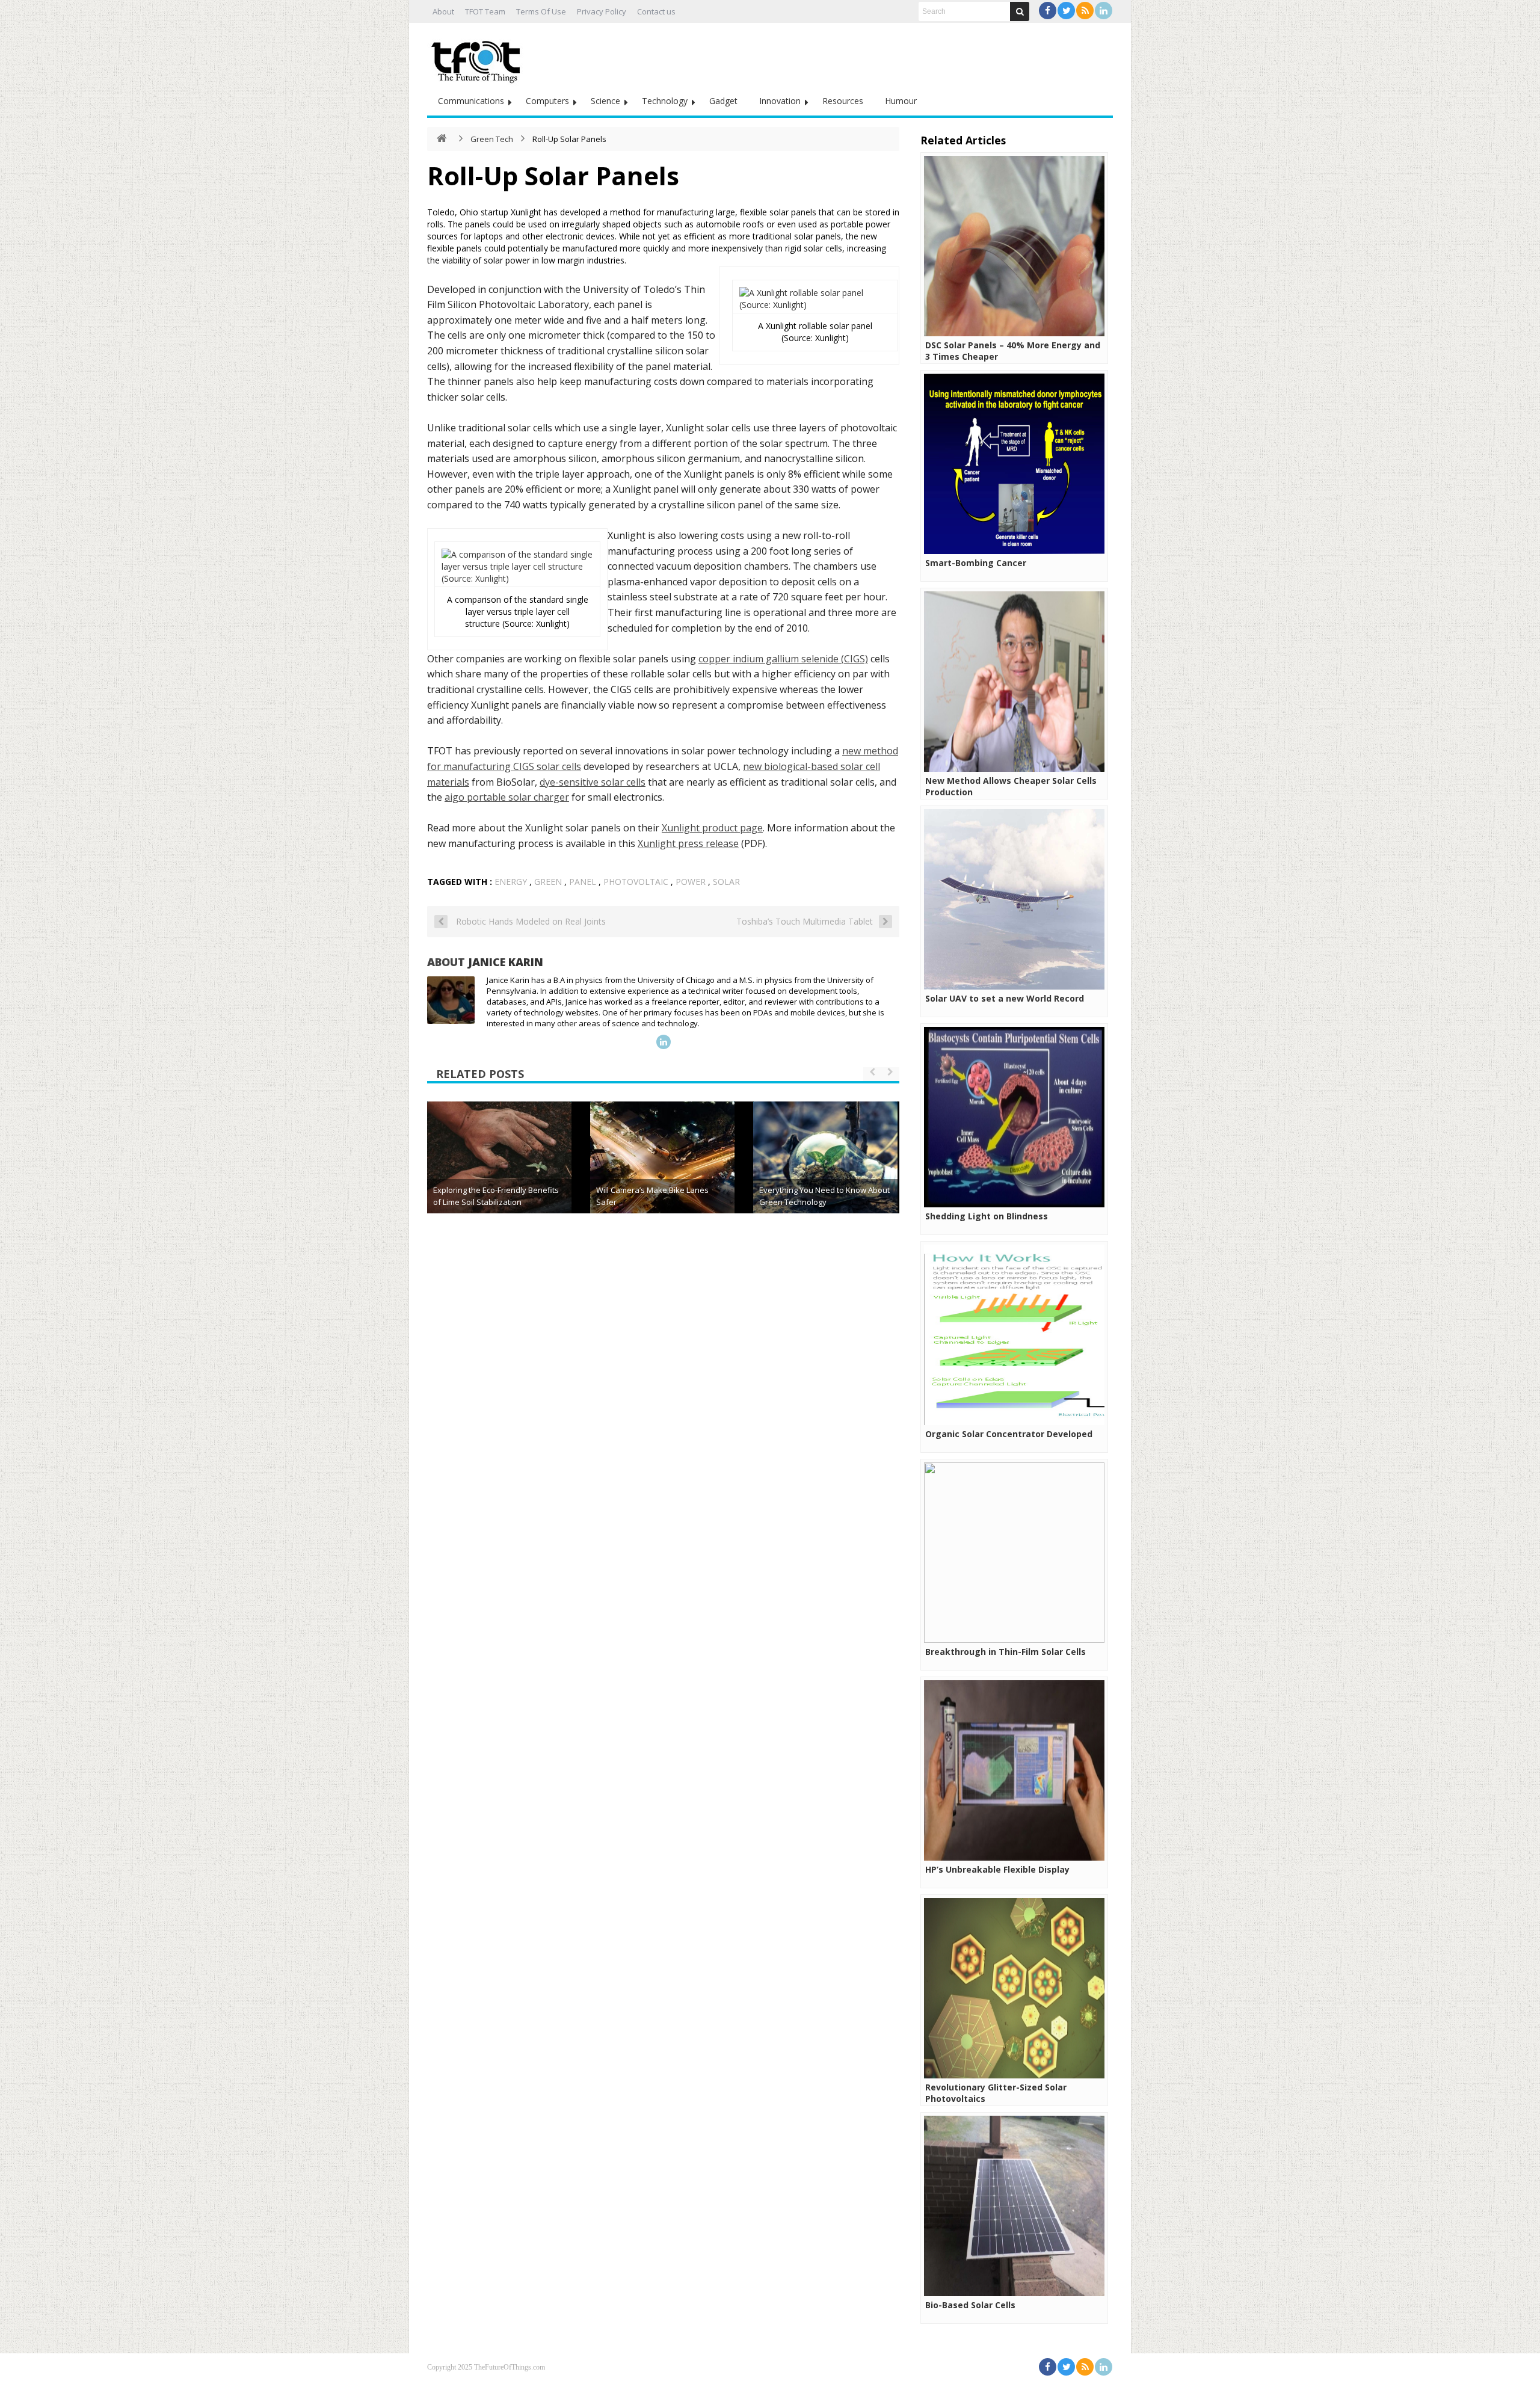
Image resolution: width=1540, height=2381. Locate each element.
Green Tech (492, 139)
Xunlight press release (688, 843)
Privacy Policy (602, 11)
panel (583, 882)
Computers (547, 101)
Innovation (780, 101)
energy (511, 882)
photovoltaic (636, 882)
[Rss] (1085, 11)
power (691, 882)
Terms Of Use (541, 11)
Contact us (656, 11)
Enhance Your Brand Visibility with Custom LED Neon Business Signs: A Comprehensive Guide (498, 1190)
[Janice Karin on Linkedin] (664, 1042)
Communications (471, 101)
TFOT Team (485, 11)
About (443, 11)
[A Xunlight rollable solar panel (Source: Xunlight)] (815, 305)
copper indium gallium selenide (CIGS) (783, 659)
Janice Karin (506, 962)
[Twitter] (1066, 11)
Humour (901, 101)
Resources (843, 101)
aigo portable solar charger (507, 797)
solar (726, 882)
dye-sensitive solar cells (593, 782)
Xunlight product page (712, 828)
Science (605, 101)
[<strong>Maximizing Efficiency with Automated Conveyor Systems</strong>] (825, 1174)
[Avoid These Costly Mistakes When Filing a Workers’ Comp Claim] (662, 1174)
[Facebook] (1048, 11)
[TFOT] (478, 58)
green (548, 882)
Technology (665, 101)
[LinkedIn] (1104, 11)
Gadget (723, 101)
